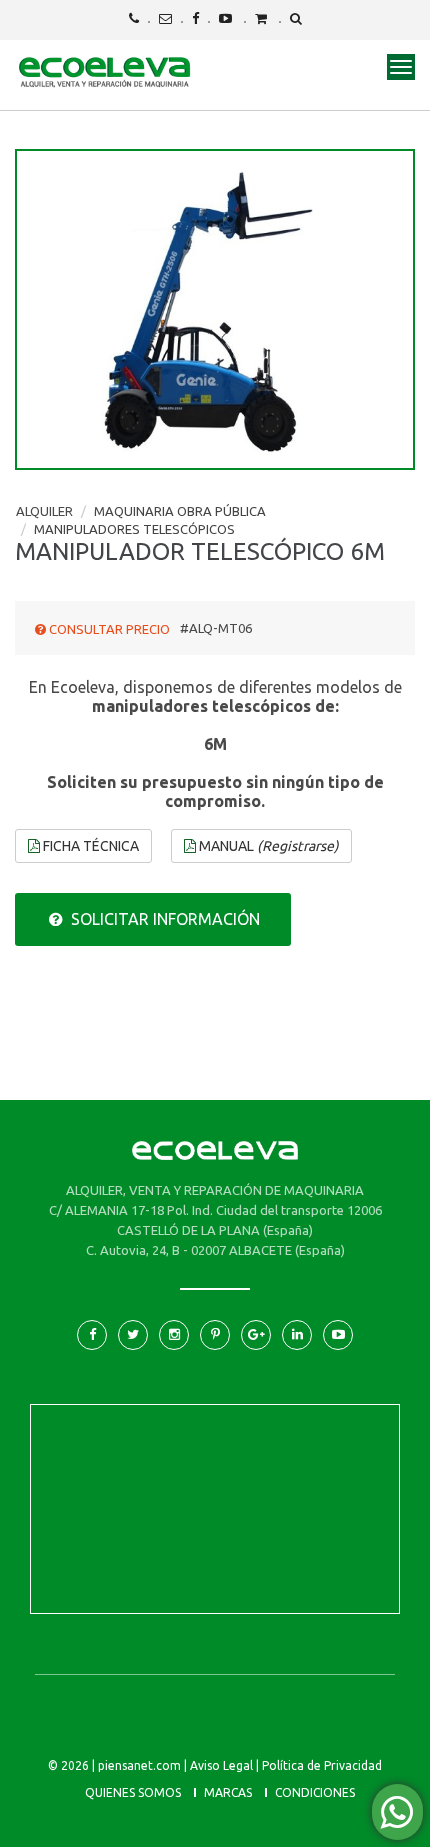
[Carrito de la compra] (261, 18)
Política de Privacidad (322, 1765)
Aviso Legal (221, 1765)
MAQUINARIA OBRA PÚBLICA (180, 511)
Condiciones (315, 1792)
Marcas (228, 1792)
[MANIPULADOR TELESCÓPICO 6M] (215, 309)
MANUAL (267, 846)
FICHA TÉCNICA (89, 846)
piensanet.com (139, 1765)
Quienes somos (133, 1792)
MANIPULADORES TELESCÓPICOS (134, 529)
